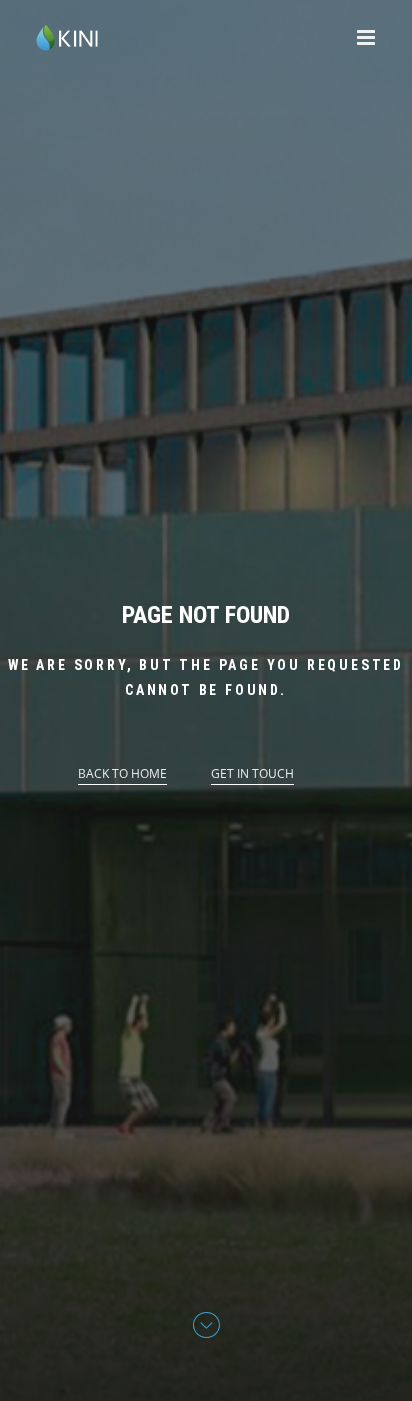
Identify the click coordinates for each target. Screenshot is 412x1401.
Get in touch (252, 773)
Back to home (122, 773)
